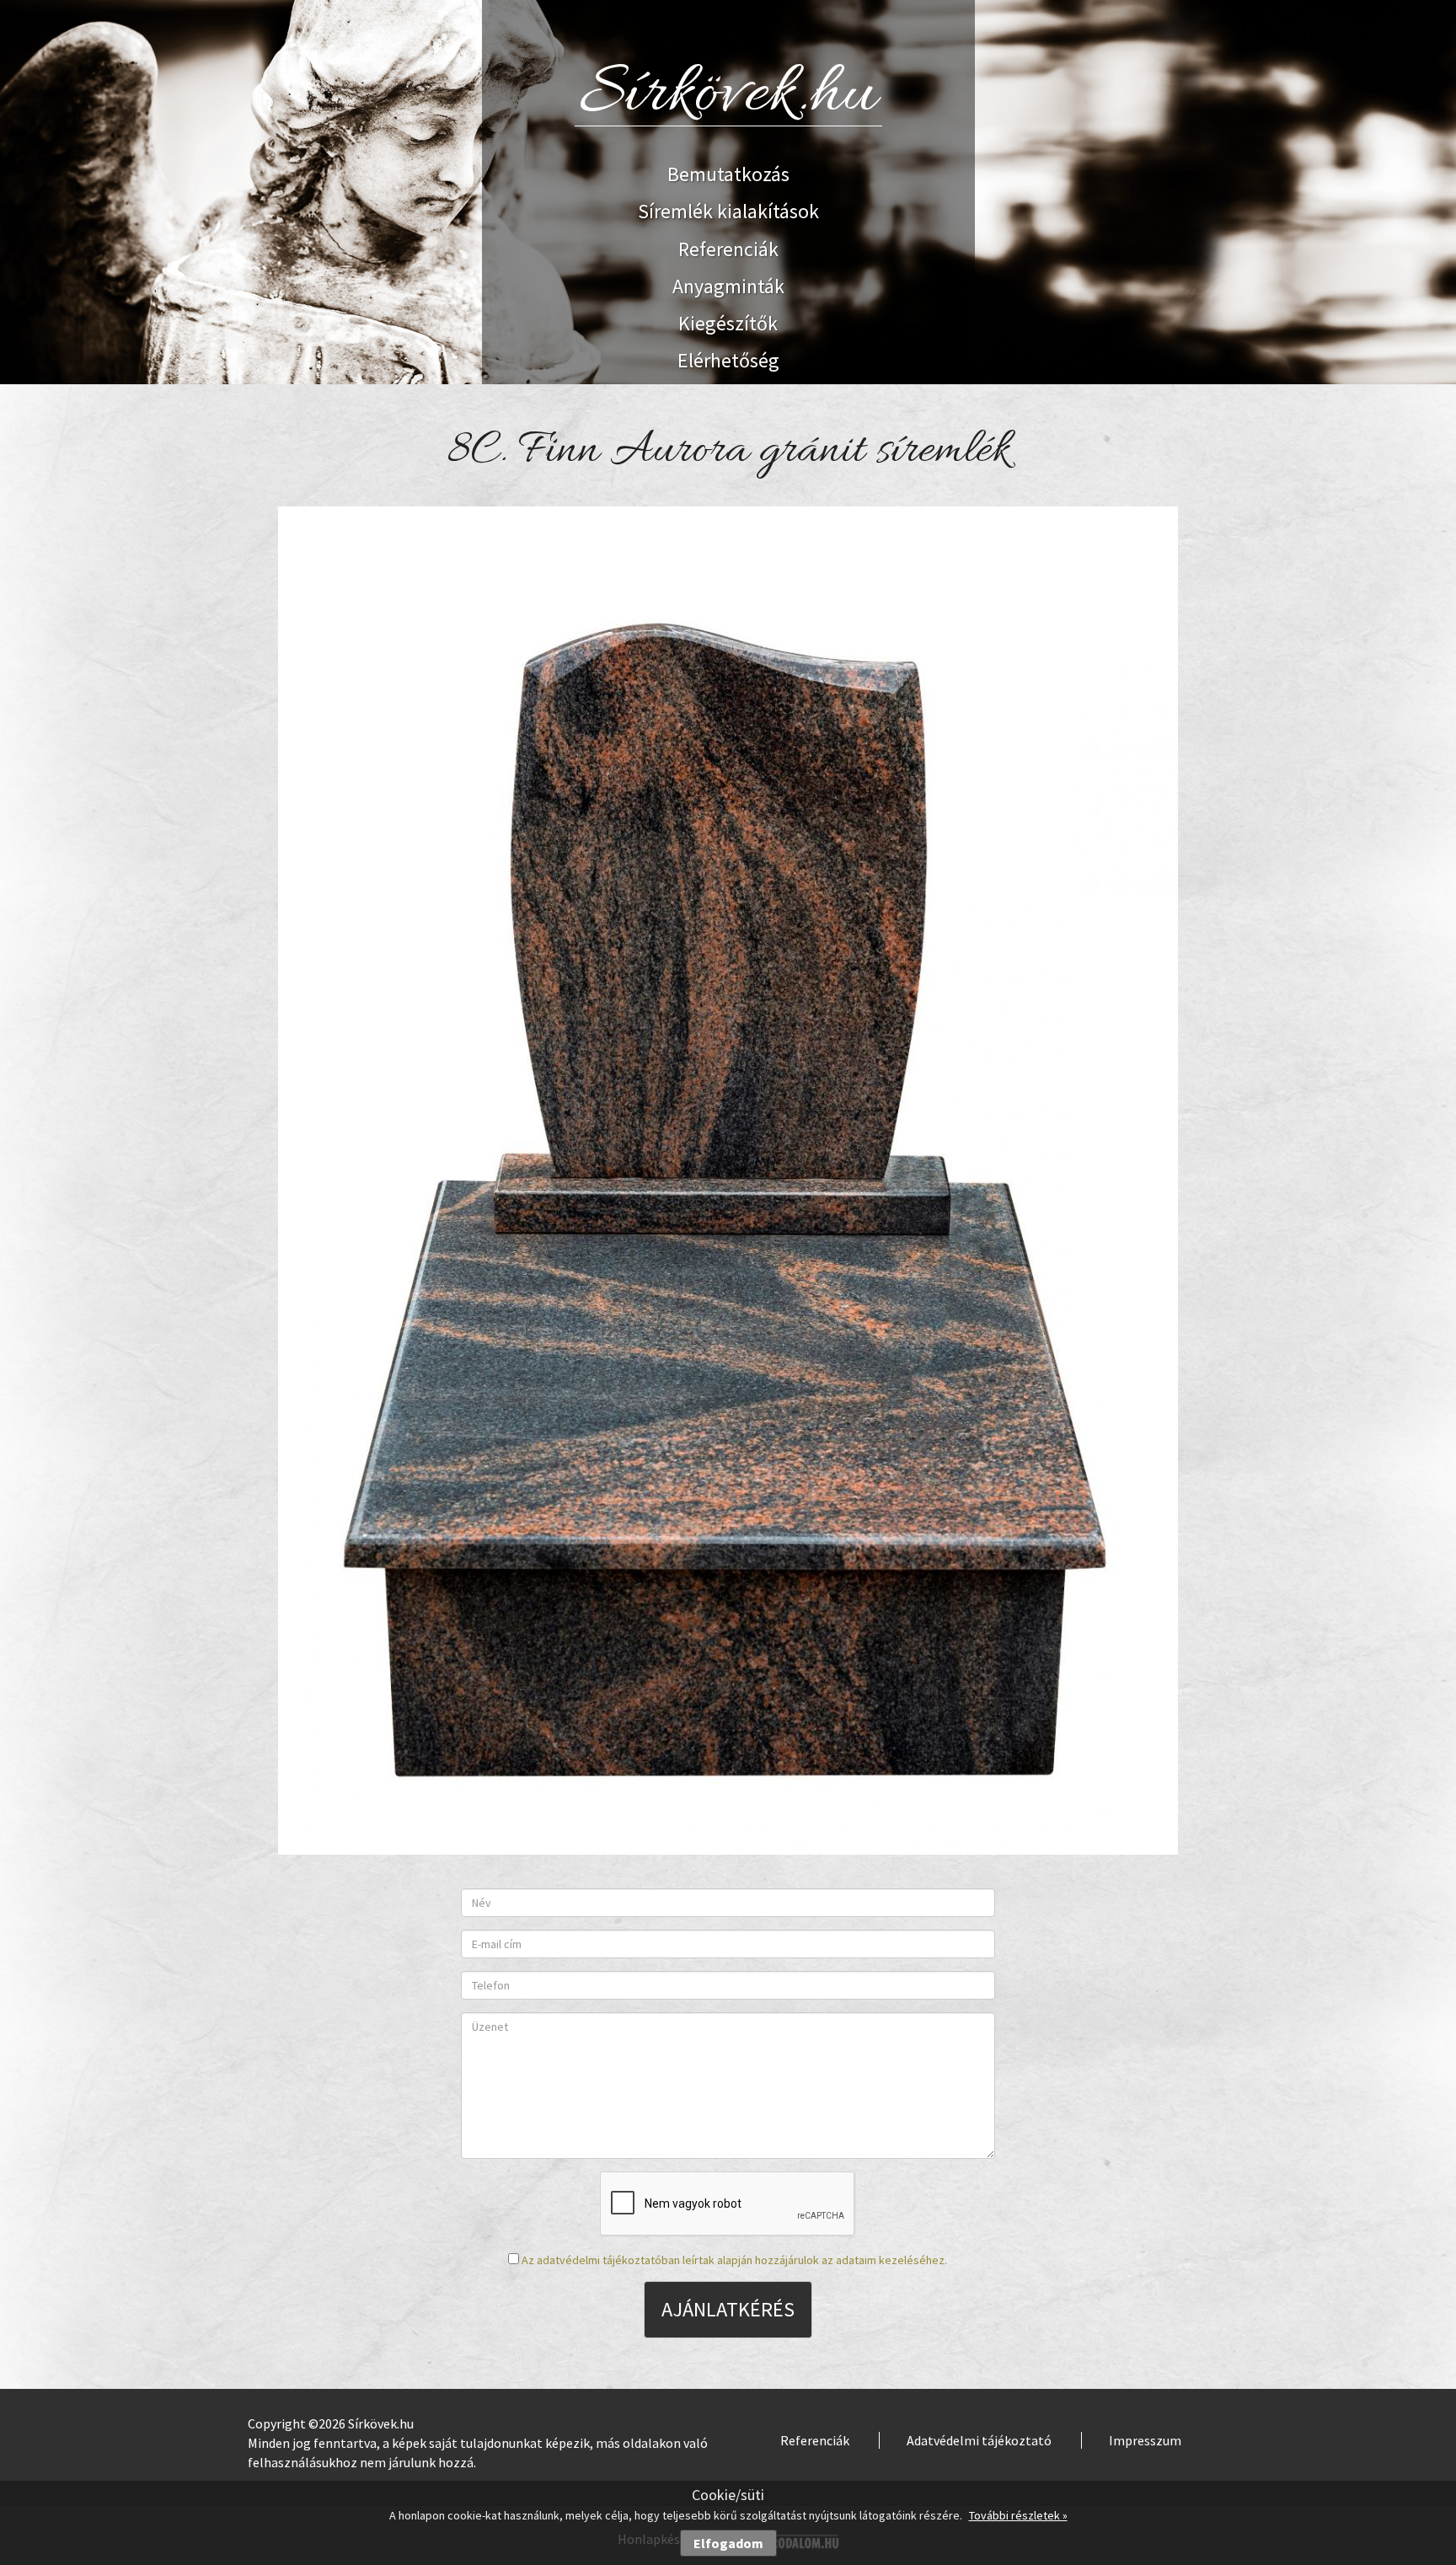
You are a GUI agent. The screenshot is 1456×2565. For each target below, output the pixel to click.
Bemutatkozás (728, 174)
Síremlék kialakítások (728, 211)
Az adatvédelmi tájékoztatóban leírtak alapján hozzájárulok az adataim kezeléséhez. (734, 2260)
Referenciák (728, 249)
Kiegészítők (728, 323)
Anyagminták (728, 286)
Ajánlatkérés (728, 2309)
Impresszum (1145, 2440)
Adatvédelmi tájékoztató (979, 2440)
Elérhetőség (728, 360)
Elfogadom (728, 2543)
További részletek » (1018, 2515)
